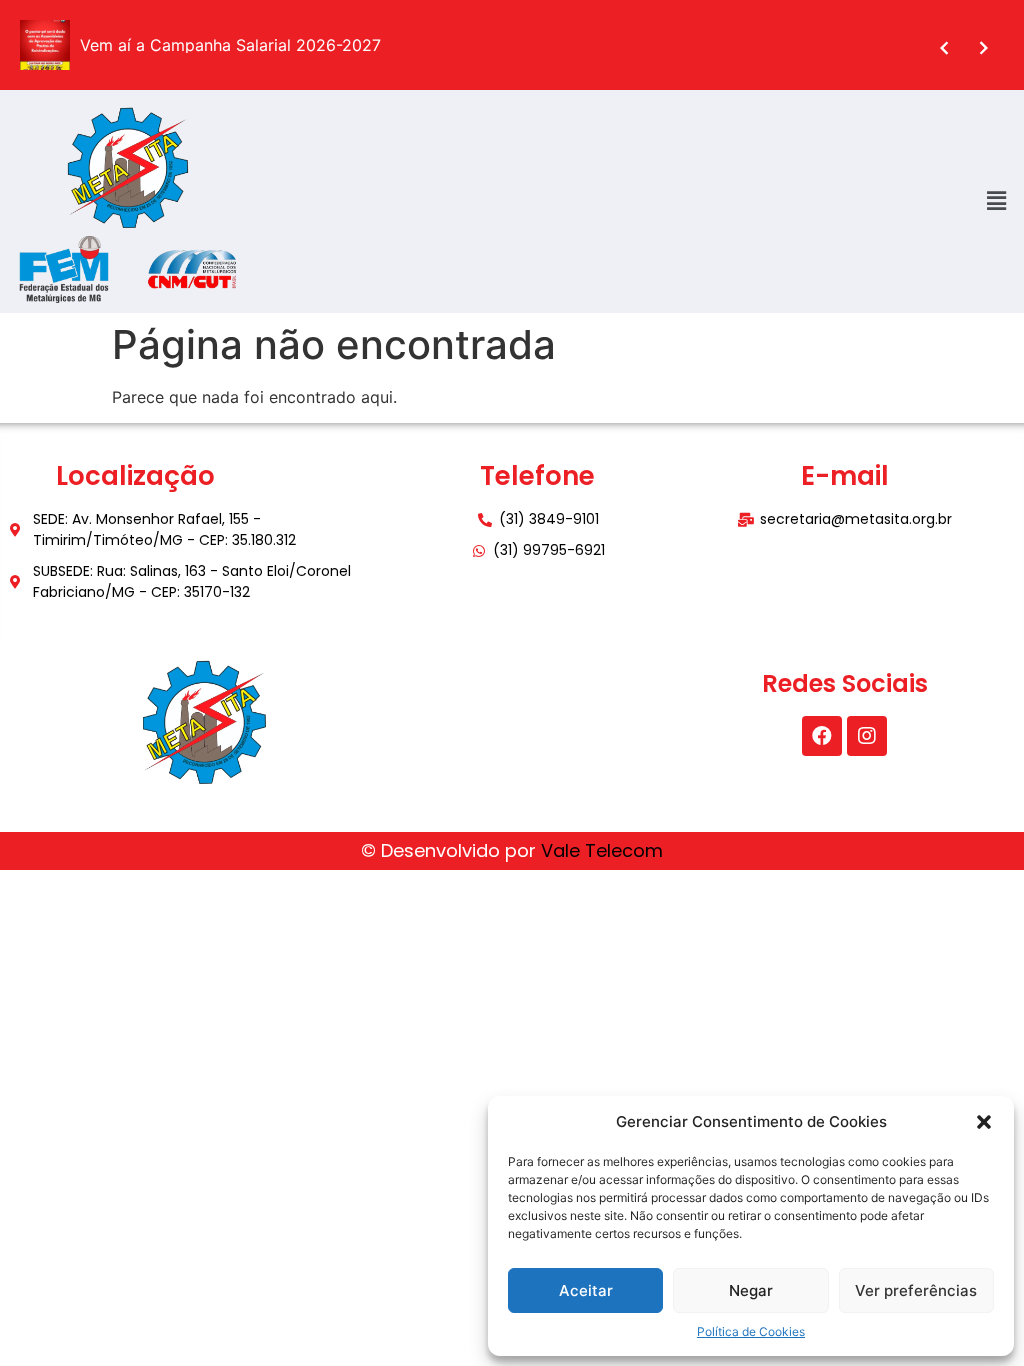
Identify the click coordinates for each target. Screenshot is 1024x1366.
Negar (751, 1290)
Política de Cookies (751, 1331)
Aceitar (586, 1290)
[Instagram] (867, 736)
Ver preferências (916, 1290)
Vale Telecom (602, 850)
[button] (984, 1122)
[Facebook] (822, 736)
